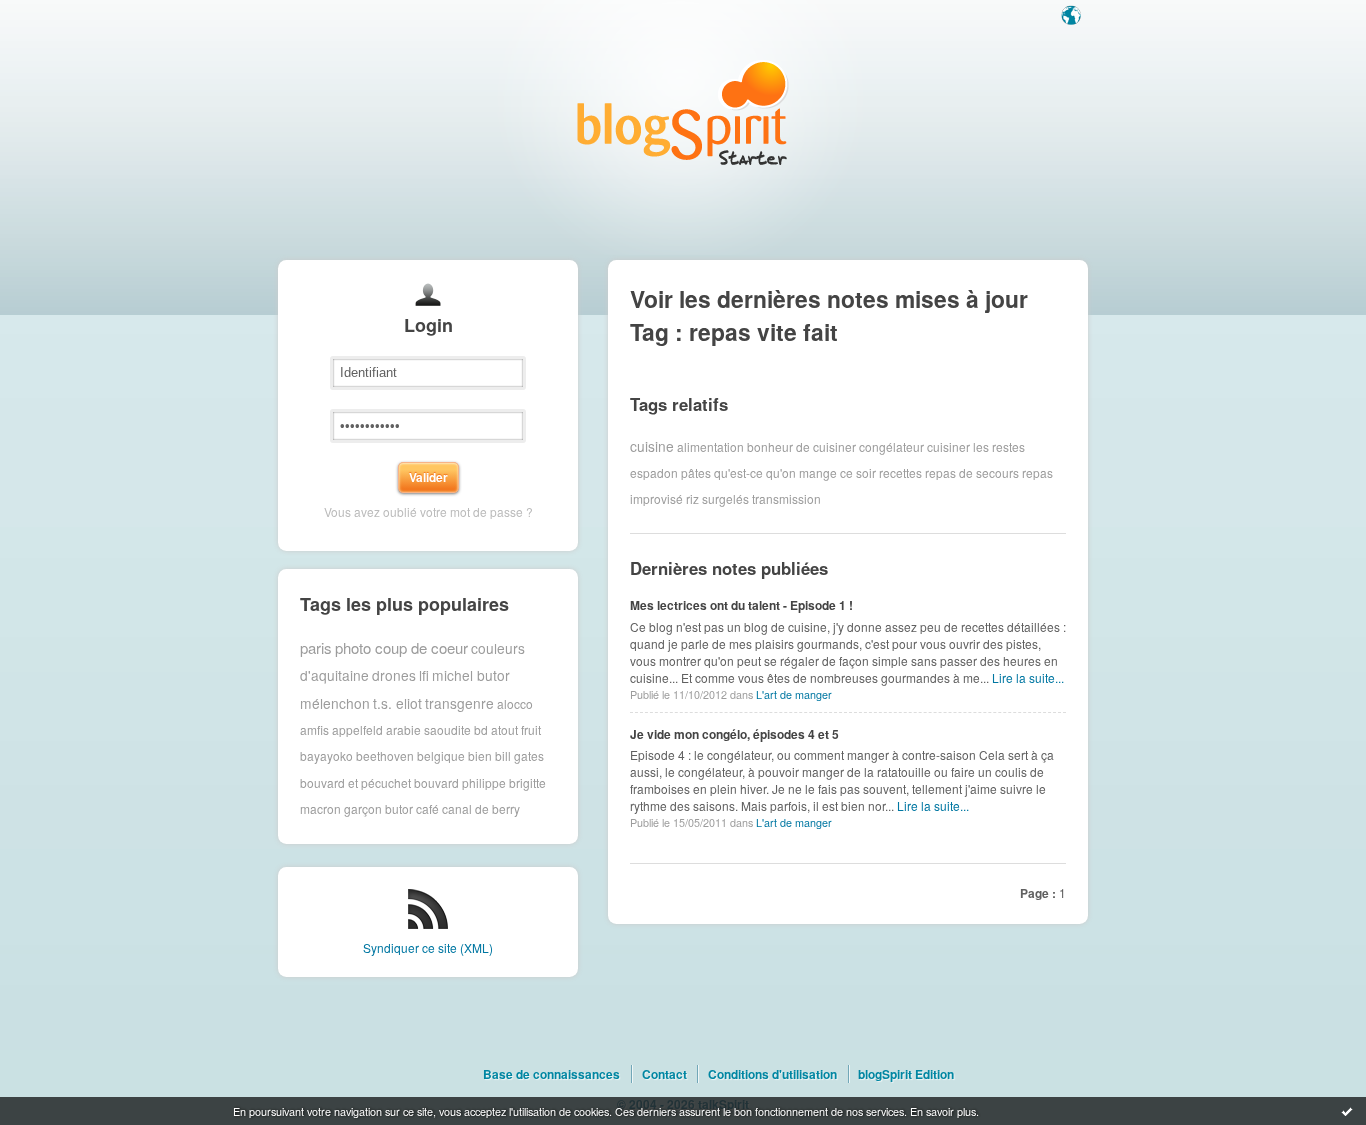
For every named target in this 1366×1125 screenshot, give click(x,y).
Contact (664, 1074)
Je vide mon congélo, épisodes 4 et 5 (734, 734)
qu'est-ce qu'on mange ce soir (795, 472)
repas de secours (972, 472)
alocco (515, 702)
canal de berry (481, 808)
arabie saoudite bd (437, 729)
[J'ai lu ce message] (1347, 1111)
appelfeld (357, 729)
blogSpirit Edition (906, 1074)
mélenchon (335, 703)
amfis (314, 729)
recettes (900, 472)
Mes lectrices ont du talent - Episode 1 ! (741, 605)
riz (692, 498)
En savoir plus (943, 1111)
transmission (786, 498)
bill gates (519, 755)
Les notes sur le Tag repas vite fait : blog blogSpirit (683, 112)
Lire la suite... (1028, 677)
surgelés (725, 498)
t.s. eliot (397, 703)
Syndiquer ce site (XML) (428, 947)
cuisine (652, 446)
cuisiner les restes (976, 445)
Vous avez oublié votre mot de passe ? (428, 511)
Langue (1073, 17)
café (427, 808)
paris (316, 647)
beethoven (385, 755)
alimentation (710, 445)
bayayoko (326, 755)
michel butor (471, 675)
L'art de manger (794, 694)
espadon (654, 472)
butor (399, 808)
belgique (441, 755)
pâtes (696, 472)
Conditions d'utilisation (772, 1074)
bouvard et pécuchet (355, 782)
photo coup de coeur (401, 647)
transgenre (459, 703)
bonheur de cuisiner (801, 445)
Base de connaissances (551, 1074)
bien (480, 755)
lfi (424, 675)
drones (394, 675)
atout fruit (516, 729)
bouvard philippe (460, 782)
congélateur (891, 445)
